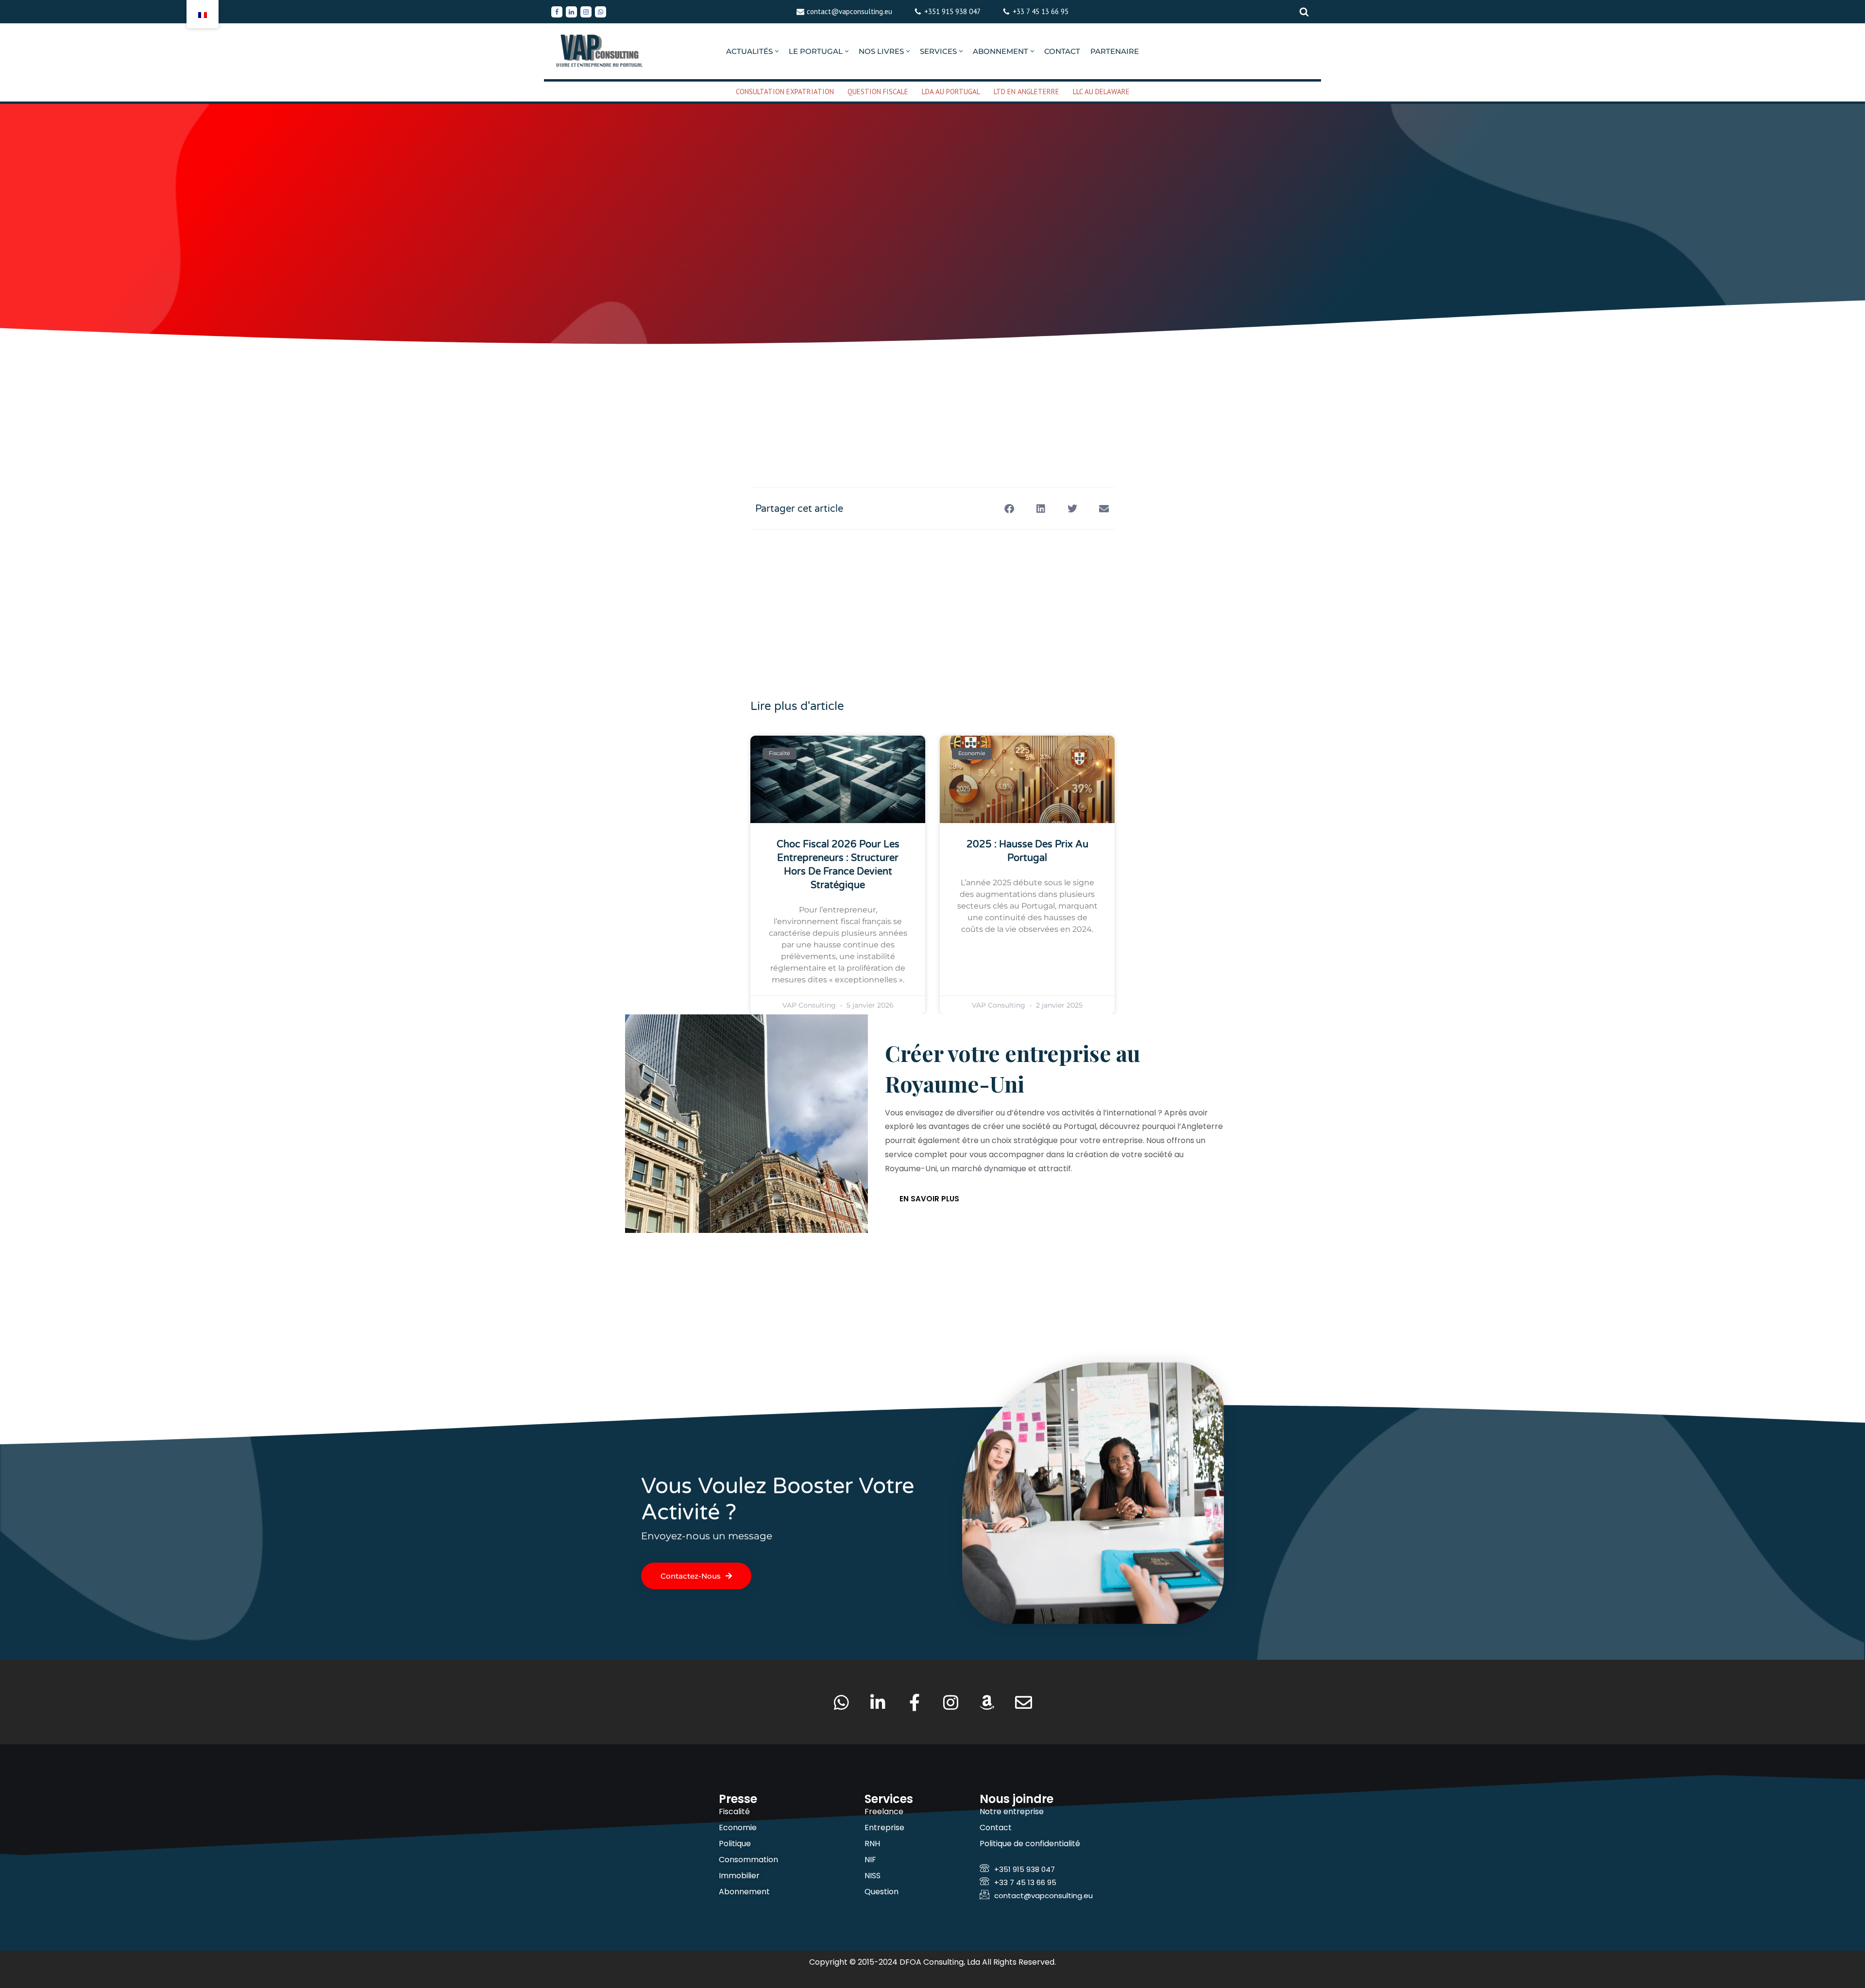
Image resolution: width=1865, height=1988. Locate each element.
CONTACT (1062, 51)
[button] (777, 51)
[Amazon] (987, 1702)
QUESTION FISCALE (878, 92)
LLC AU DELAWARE (1101, 92)
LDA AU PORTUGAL (951, 92)
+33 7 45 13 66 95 (1041, 11)
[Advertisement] (932, 386)
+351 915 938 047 (952, 11)
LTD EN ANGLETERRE (1026, 92)
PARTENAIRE (1115, 51)
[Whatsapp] (601, 12)
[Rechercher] (1304, 12)
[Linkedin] (571, 12)
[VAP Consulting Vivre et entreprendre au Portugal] (600, 51)
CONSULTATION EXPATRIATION (785, 92)
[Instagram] (586, 12)
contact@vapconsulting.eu (849, 11)
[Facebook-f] (914, 1702)
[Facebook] (557, 12)
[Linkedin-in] (878, 1702)
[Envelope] (1024, 1702)
